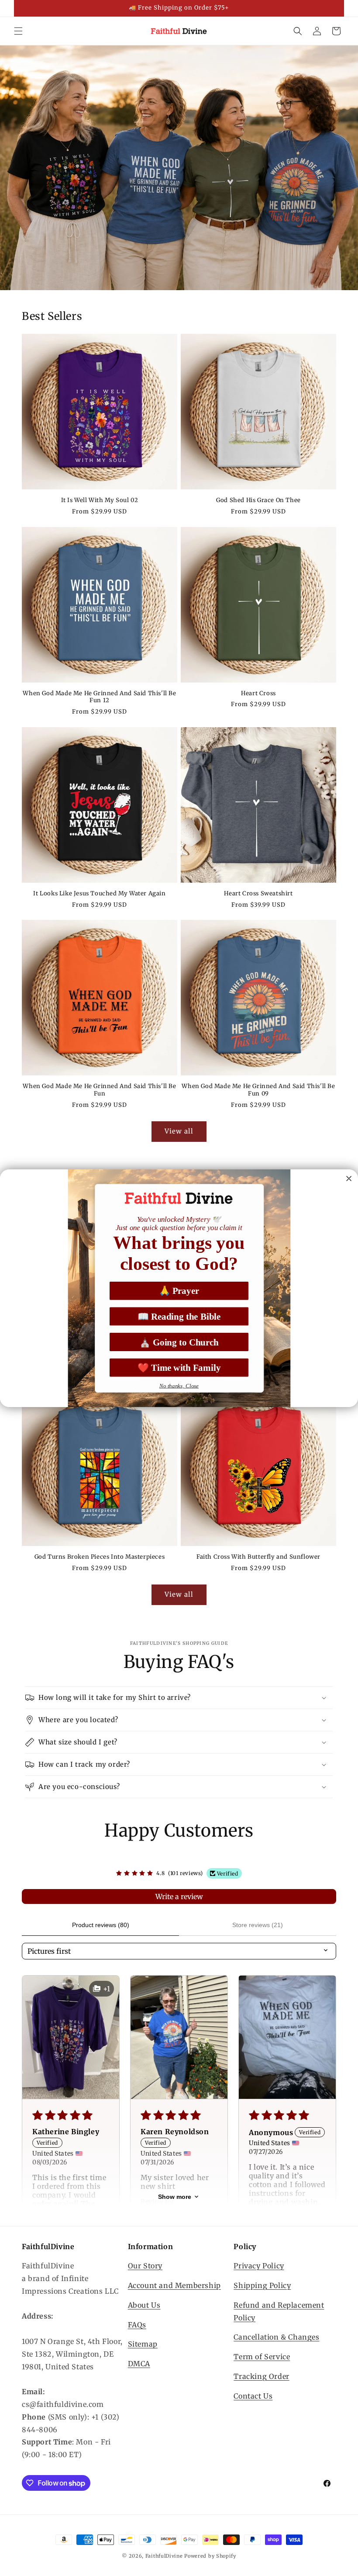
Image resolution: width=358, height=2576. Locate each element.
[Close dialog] (349, 1178)
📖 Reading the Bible (179, 1316)
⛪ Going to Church (179, 1342)
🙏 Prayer (179, 1291)
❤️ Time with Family (179, 1368)
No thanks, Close (179, 1385)
